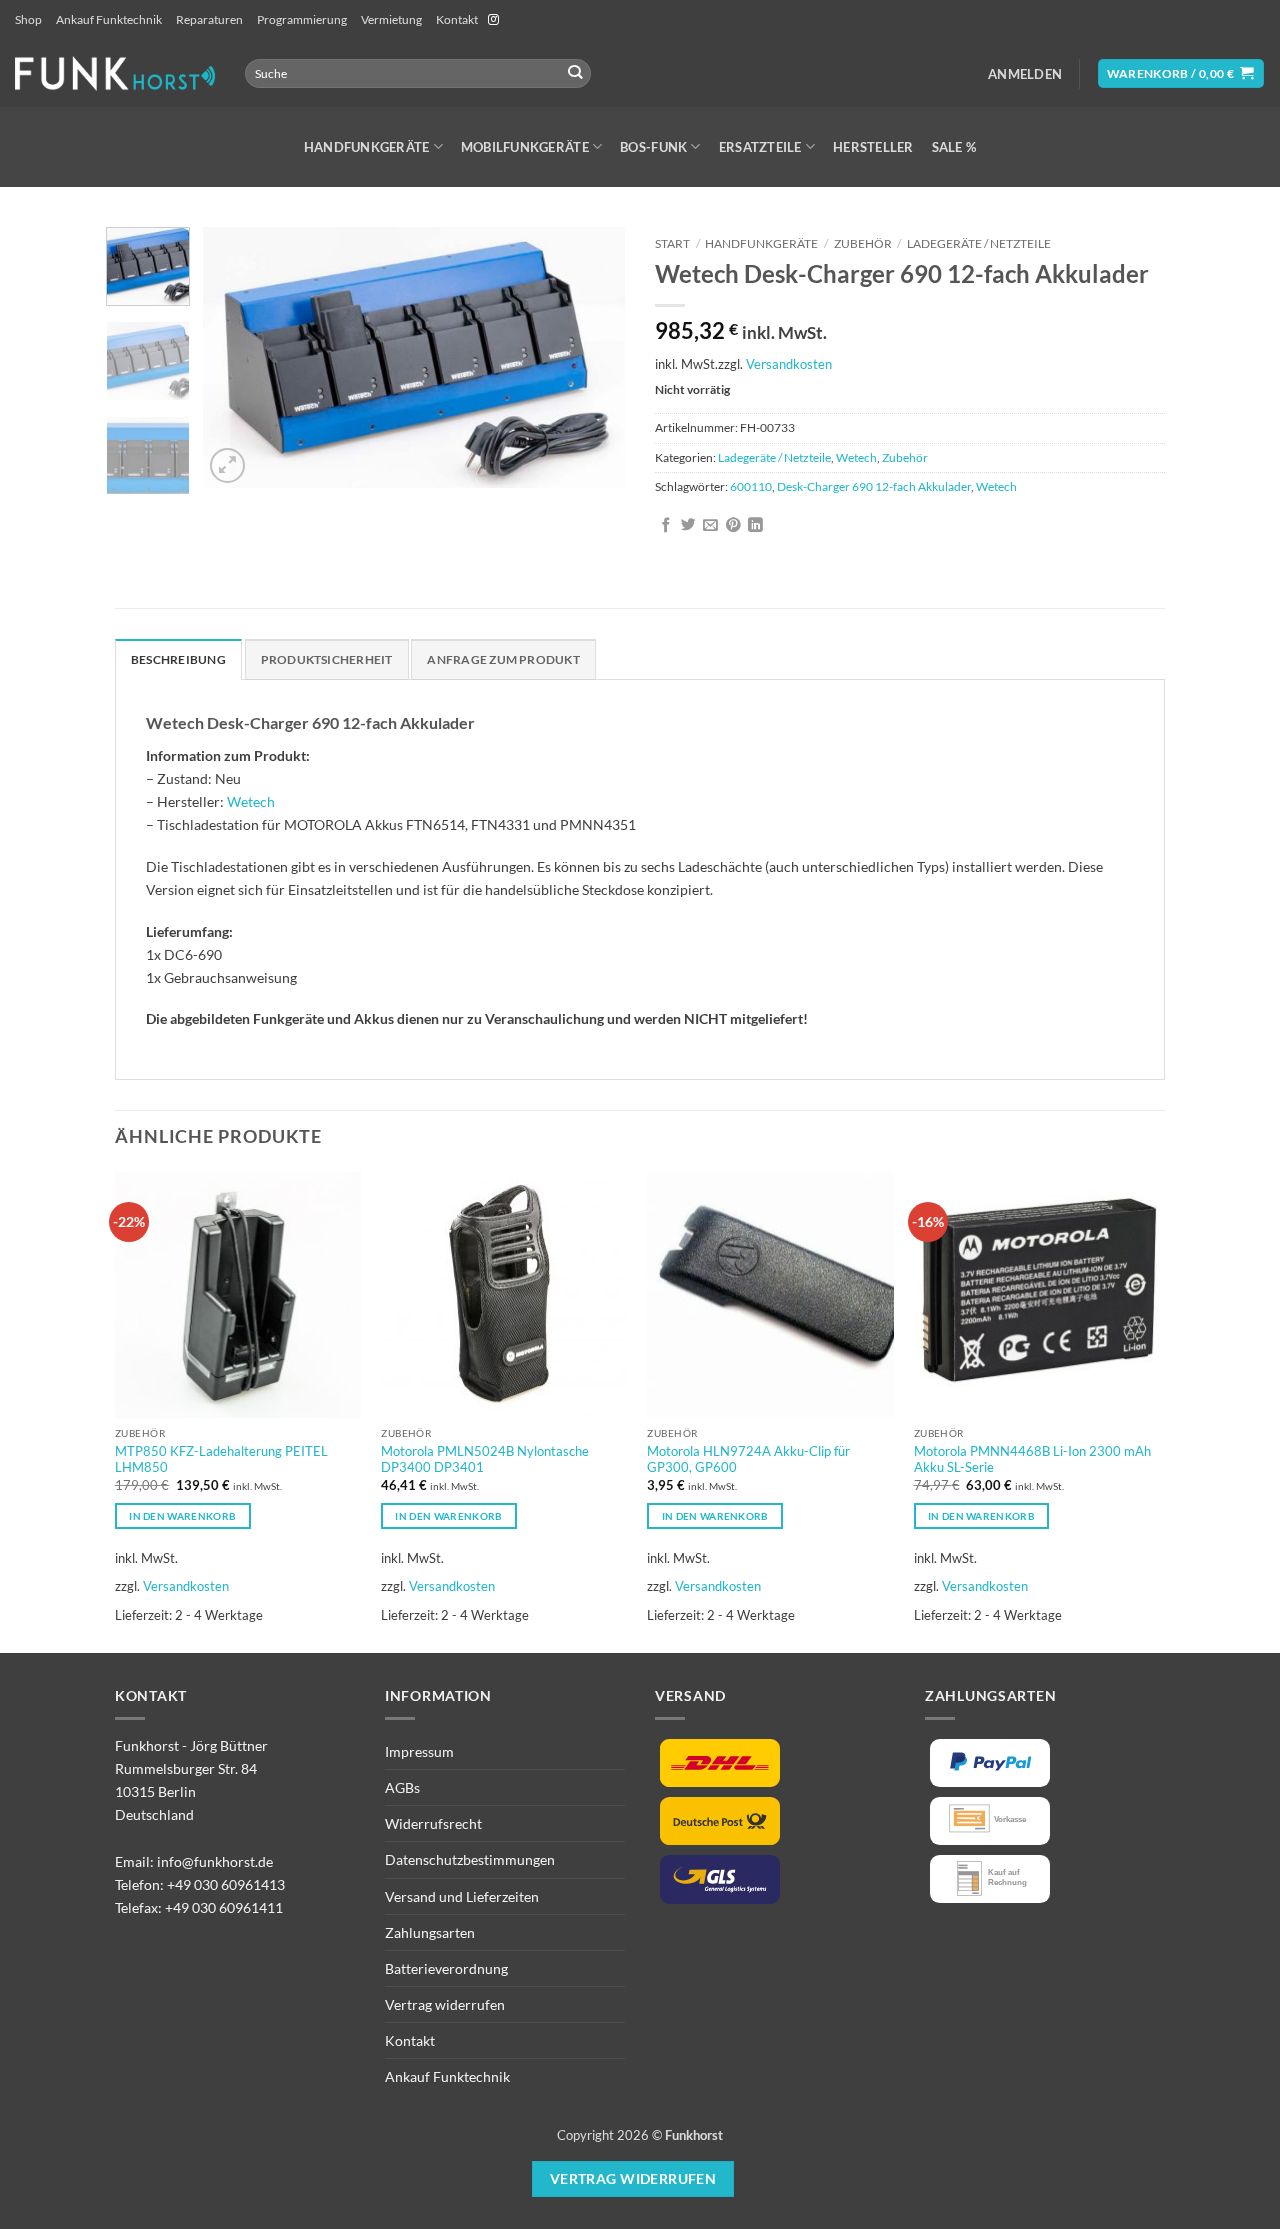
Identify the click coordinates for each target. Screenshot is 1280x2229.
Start (672, 243)
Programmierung (302, 19)
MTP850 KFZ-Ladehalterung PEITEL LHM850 (221, 1459)
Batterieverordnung (446, 1968)
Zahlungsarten (430, 1932)
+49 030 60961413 (226, 1884)
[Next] (592, 357)
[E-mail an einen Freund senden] (710, 526)
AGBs (402, 1787)
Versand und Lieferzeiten (462, 1896)
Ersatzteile (760, 147)
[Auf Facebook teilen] (666, 526)
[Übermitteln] (575, 73)
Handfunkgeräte (367, 147)
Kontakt (457, 19)
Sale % (954, 147)
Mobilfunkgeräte (525, 147)
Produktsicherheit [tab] (327, 659)
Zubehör (863, 243)
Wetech (856, 457)
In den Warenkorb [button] (182, 1516)
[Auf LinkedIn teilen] (755, 526)
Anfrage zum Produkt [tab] (503, 659)
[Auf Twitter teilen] (688, 526)
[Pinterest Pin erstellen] (733, 526)
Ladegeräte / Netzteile (979, 243)
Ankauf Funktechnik (109, 19)
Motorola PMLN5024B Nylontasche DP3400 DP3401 (485, 1459)
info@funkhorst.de (215, 1861)
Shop (28, 19)
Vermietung (391, 19)
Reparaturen (209, 19)
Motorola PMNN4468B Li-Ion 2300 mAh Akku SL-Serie (1032, 1459)
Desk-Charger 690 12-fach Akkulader (874, 486)
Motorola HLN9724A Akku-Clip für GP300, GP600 (748, 1459)
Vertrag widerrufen (445, 2004)
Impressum (419, 1751)
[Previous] (237, 357)
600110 (751, 486)
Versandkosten (789, 364)
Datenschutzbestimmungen (470, 1859)
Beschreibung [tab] (178, 659)
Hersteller (873, 147)
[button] (1025, 74)
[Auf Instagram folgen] (493, 20)
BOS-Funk (653, 147)
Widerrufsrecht (433, 1823)
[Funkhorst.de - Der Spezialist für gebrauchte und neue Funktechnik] (115, 73)
